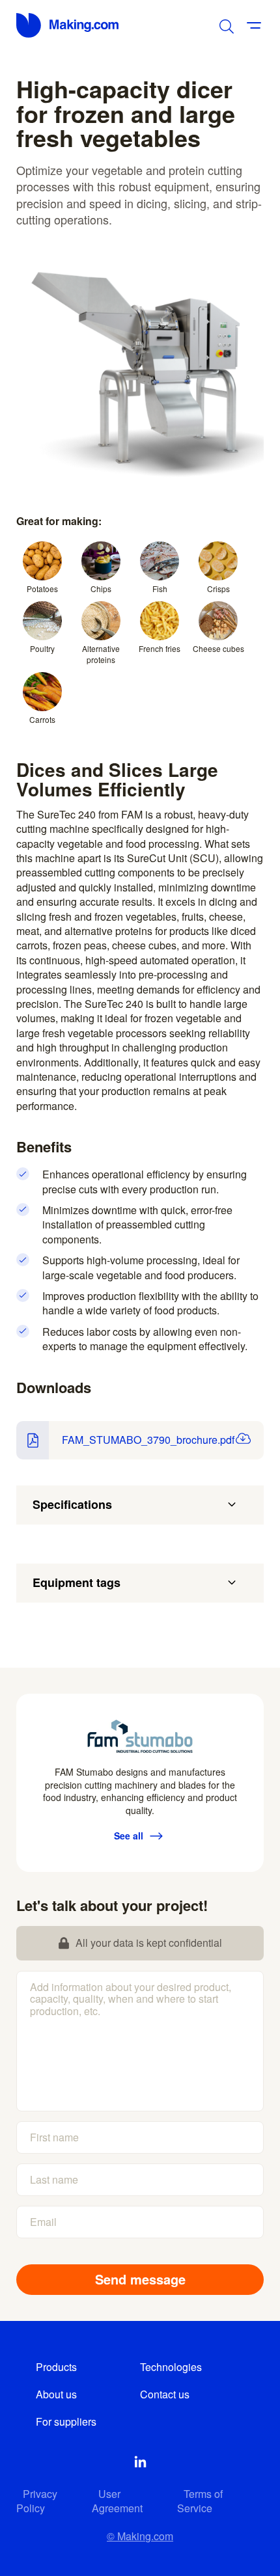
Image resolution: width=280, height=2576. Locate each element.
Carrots (42, 719)
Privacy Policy (37, 2501)
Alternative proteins (101, 654)
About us (56, 2394)
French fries (160, 648)
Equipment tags (77, 1582)
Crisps (218, 589)
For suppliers (66, 2421)
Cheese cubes (218, 648)
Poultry (42, 648)
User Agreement (117, 2501)
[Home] (68, 25)
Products (56, 2367)
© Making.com (140, 2536)
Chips (101, 589)
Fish (160, 589)
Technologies (171, 2367)
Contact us (165, 2394)
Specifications (72, 1504)
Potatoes (42, 589)
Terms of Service (200, 2501)
